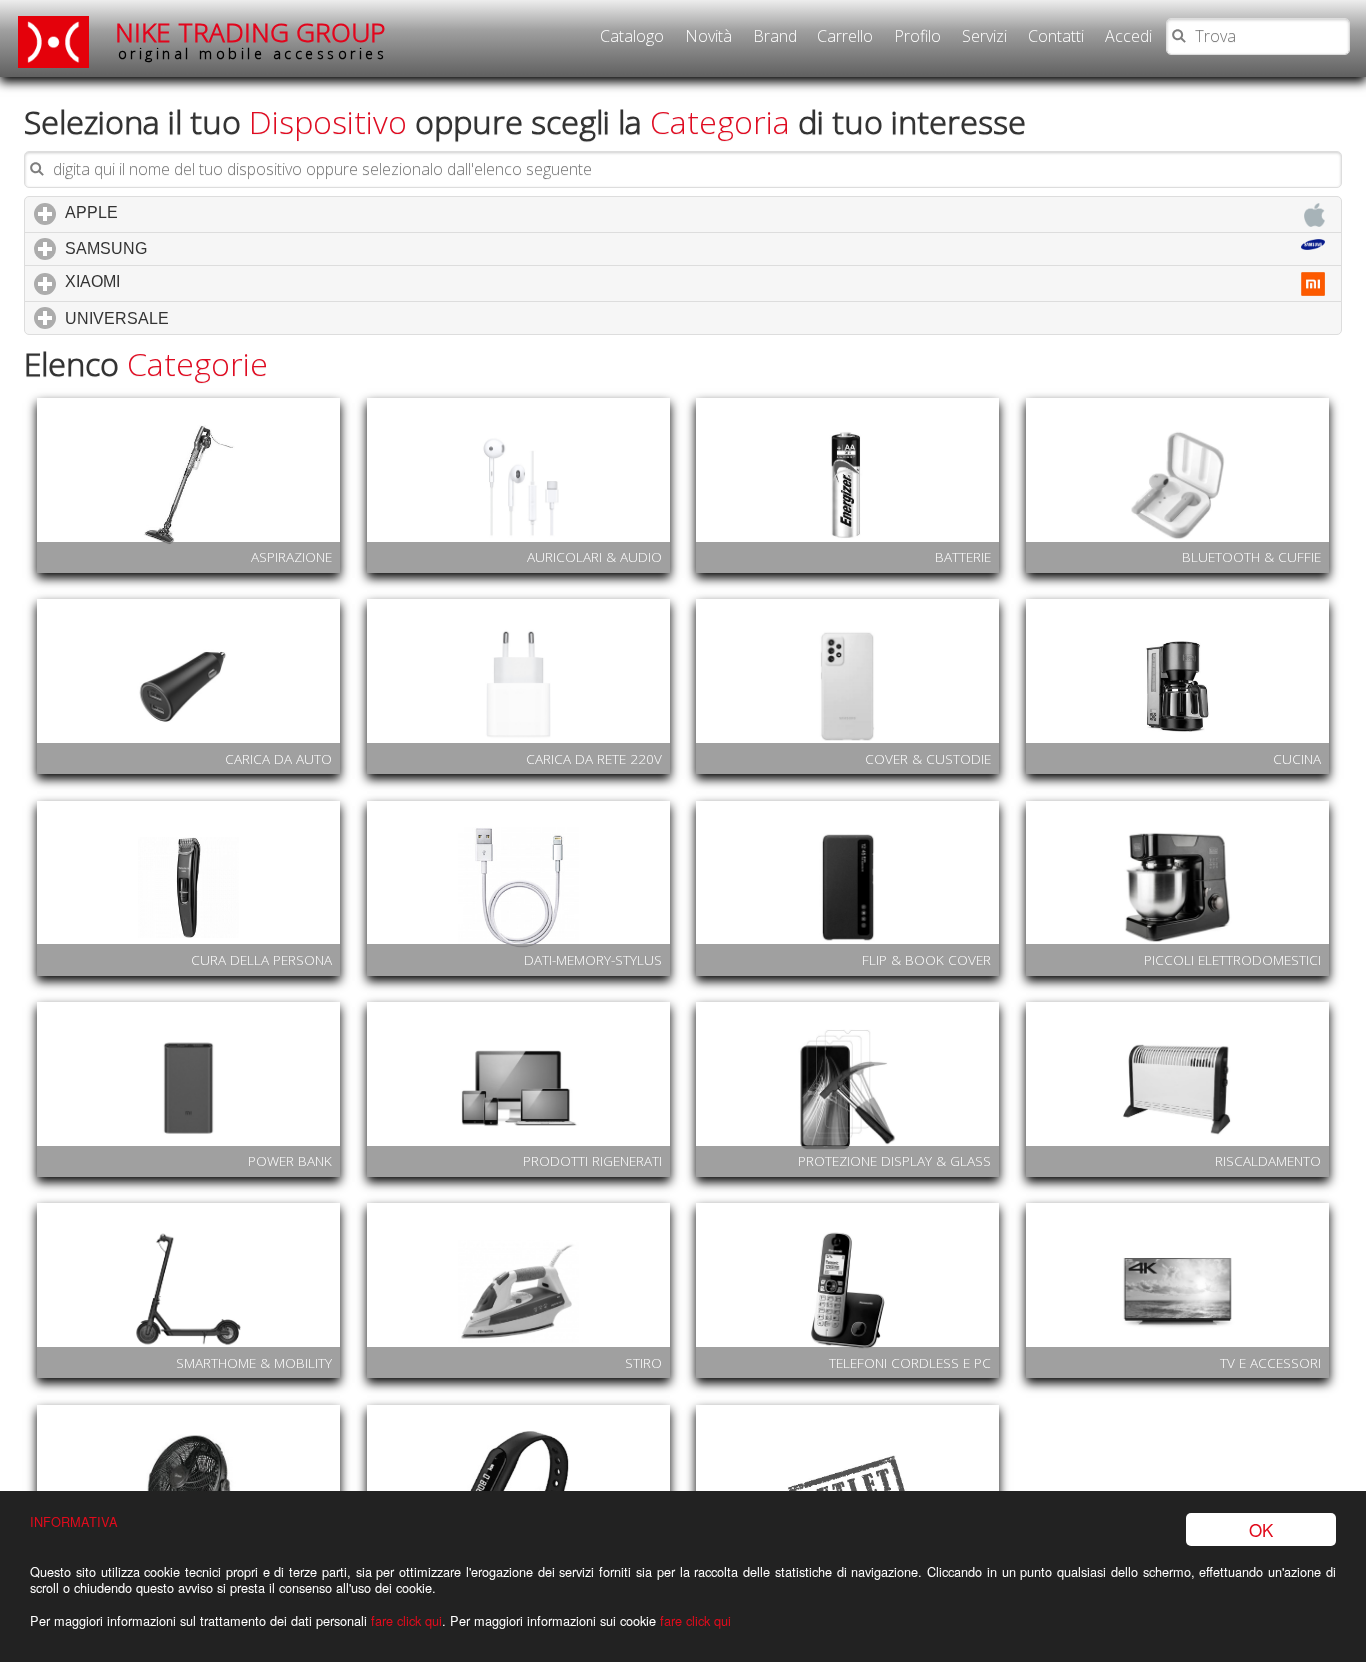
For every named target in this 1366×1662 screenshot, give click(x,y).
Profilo (917, 36)
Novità (708, 36)
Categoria (720, 121)
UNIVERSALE (202, 318)
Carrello (845, 36)
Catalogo (632, 36)
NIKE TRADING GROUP (251, 39)
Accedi (1128, 36)
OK (1261, 1529)
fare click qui (406, 1620)
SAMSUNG (191, 248)
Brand (775, 36)
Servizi (984, 36)
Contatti (1056, 36)
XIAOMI (177, 281)
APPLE (176, 212)
